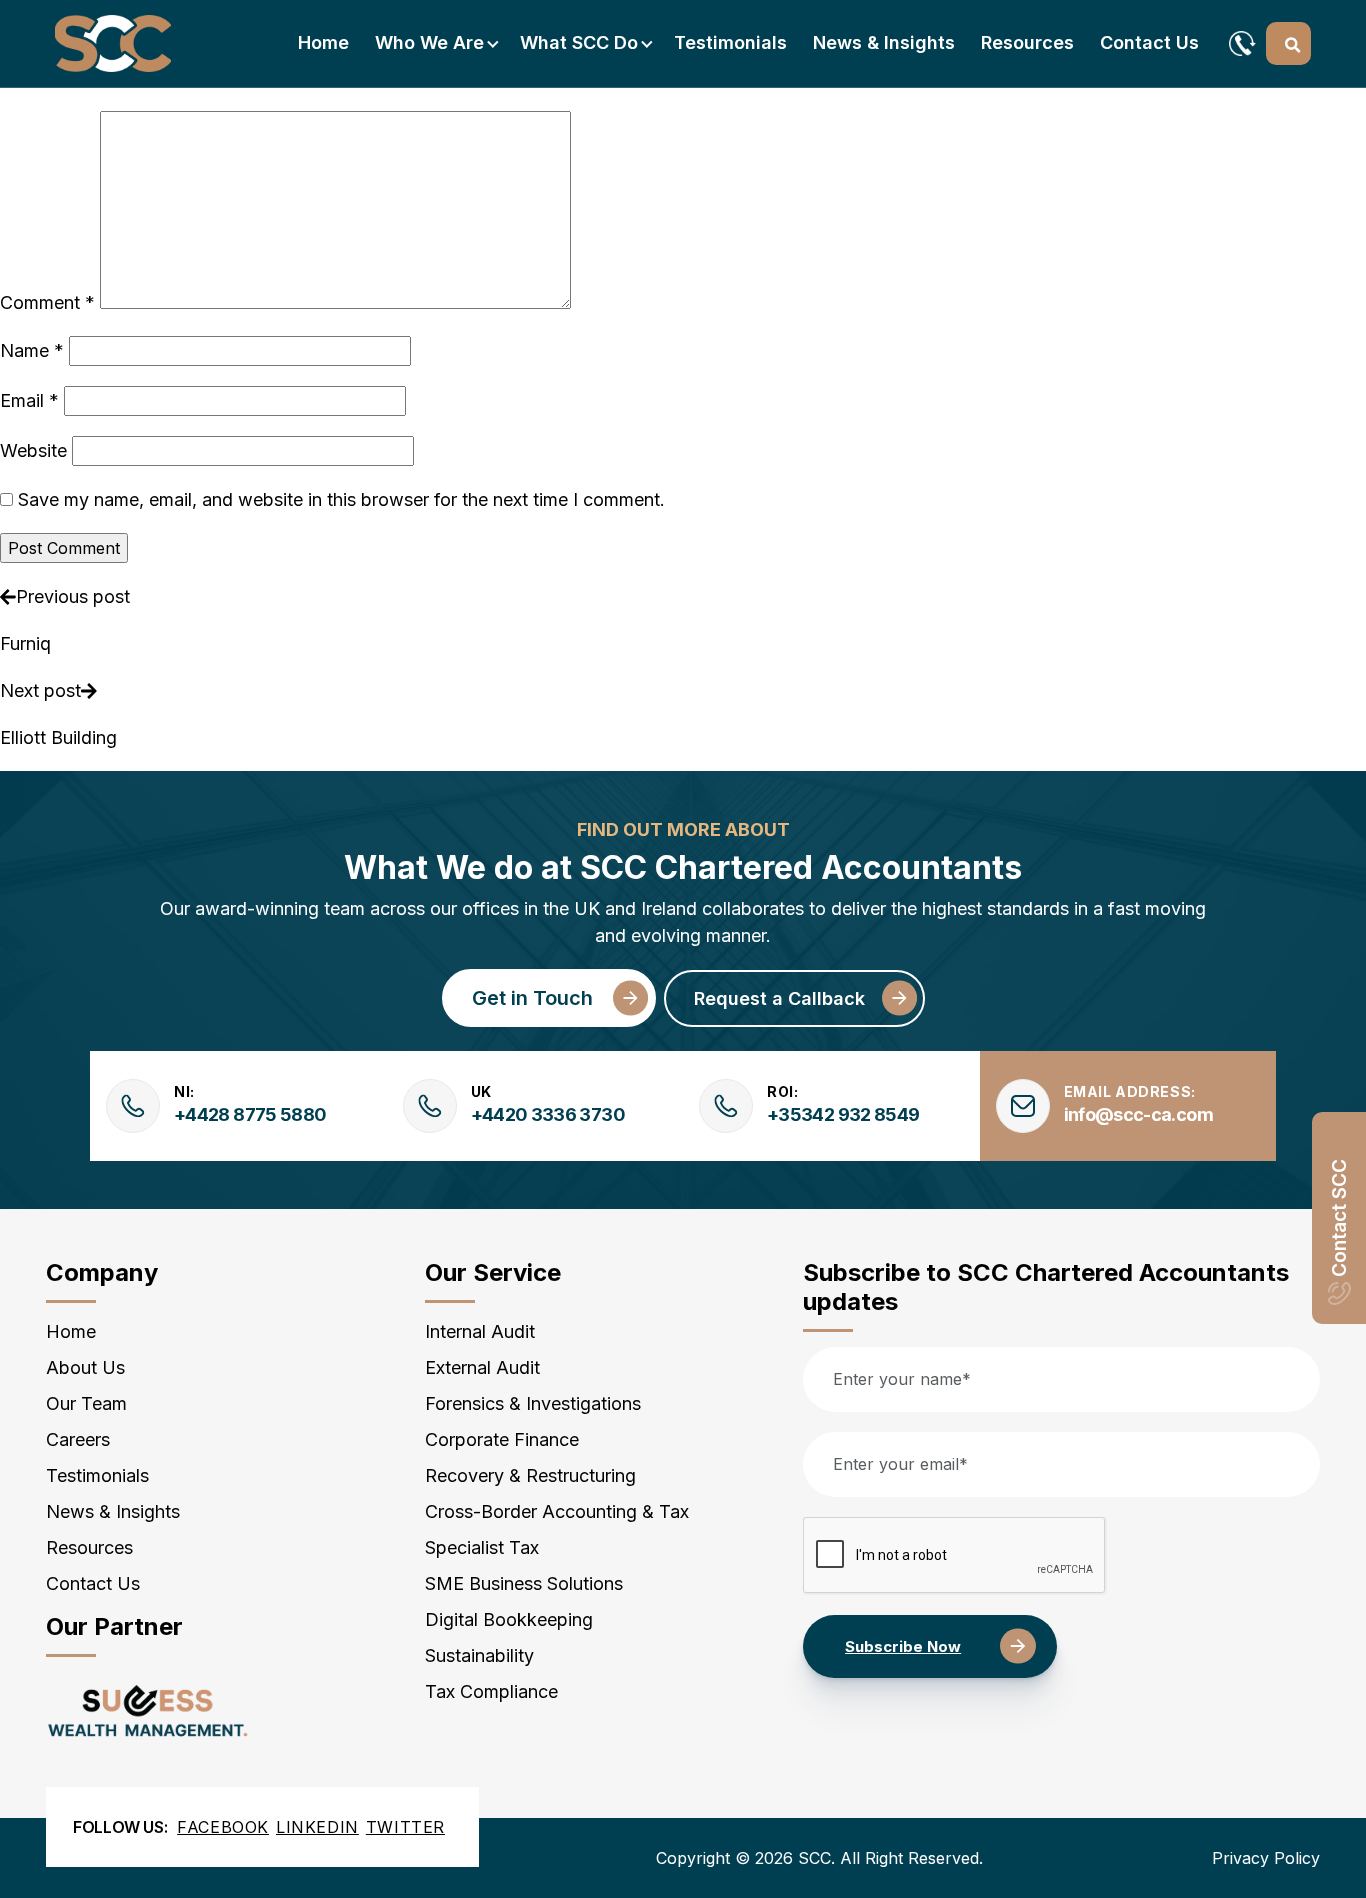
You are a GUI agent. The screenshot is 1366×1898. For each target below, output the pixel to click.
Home (323, 42)
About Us (85, 1367)
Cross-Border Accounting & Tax (557, 1511)
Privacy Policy (1266, 1858)
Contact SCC (1339, 1218)
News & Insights (884, 42)
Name (32, 350)
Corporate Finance (502, 1439)
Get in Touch (532, 998)
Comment (47, 302)
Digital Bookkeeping (509, 1619)
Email (29, 400)
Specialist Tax (482, 1547)
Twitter (405, 1827)
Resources (1027, 42)
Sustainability (479, 1655)
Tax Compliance (491, 1691)
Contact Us (1149, 42)
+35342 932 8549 (843, 1114)
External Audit (482, 1367)
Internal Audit (480, 1331)
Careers (78, 1439)
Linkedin (317, 1827)
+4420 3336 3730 (548, 1114)
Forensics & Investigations (533, 1403)
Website (33, 450)
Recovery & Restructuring (530, 1475)
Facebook (223, 1827)
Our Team (86, 1403)
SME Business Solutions (524, 1583)
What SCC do (579, 42)
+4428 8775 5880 (250, 1114)
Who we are (429, 42)
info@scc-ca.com (1138, 1114)
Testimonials (730, 42)
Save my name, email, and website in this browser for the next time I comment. (341, 499)
